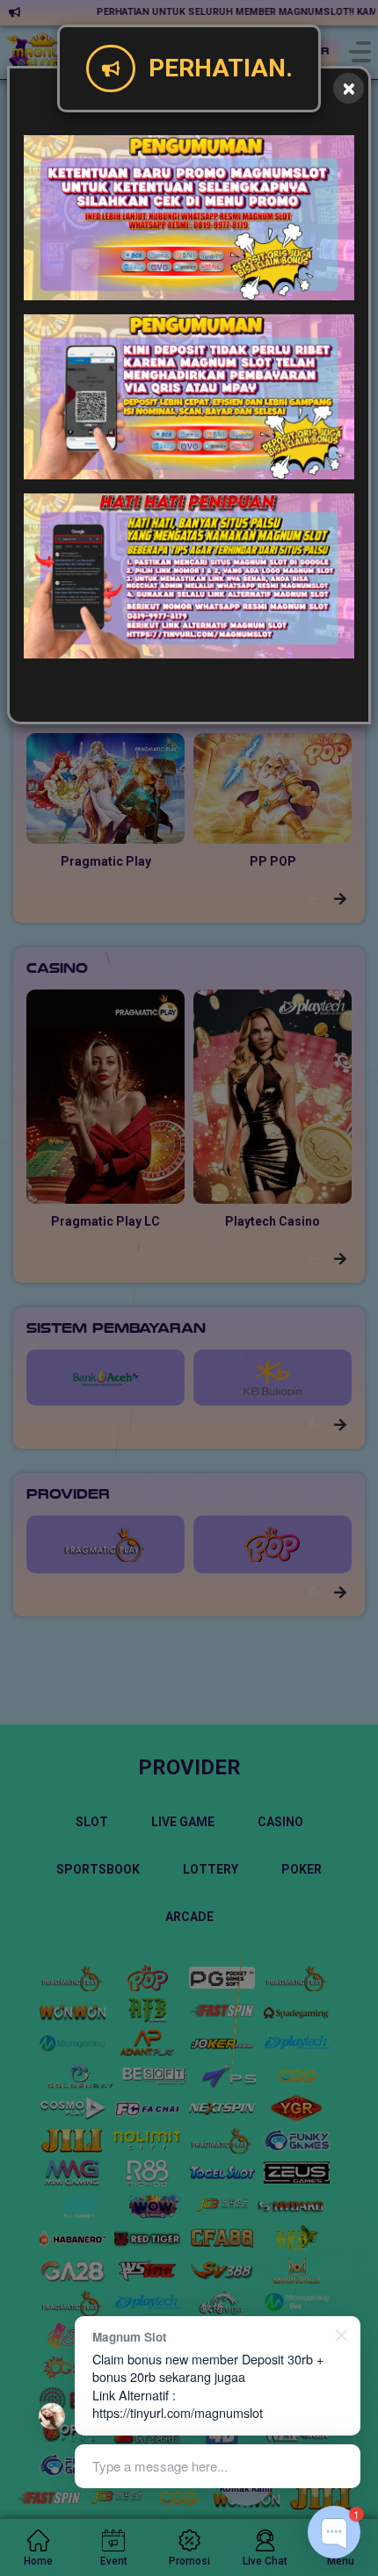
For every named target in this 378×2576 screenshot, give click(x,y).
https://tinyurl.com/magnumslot (178, 2412)
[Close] (349, 88)
